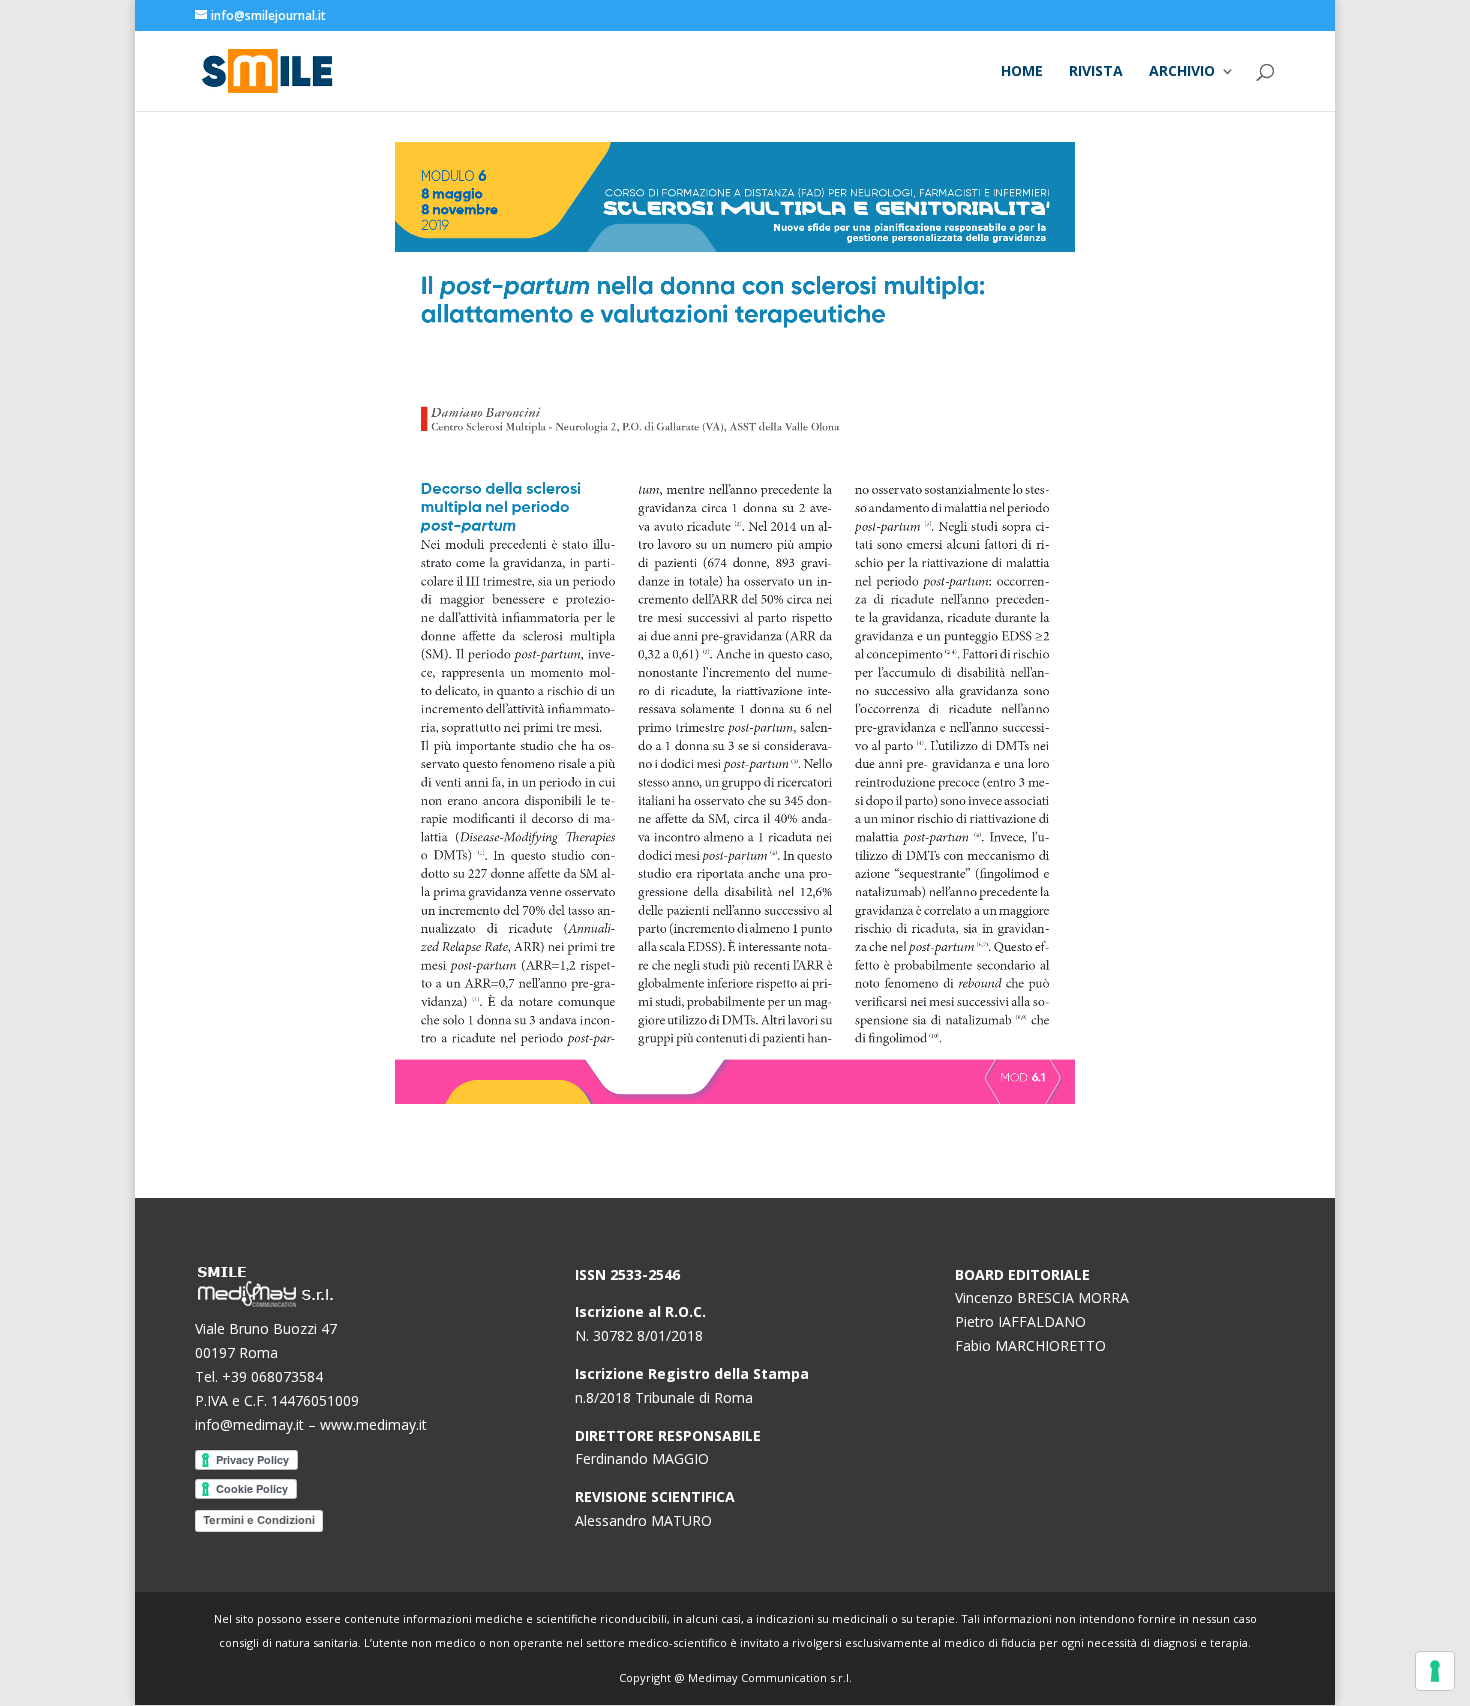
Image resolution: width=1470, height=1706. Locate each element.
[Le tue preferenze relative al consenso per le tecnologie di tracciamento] (1435, 1671)
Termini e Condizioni (259, 1520)
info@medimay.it (249, 1424)
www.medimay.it (373, 1424)
